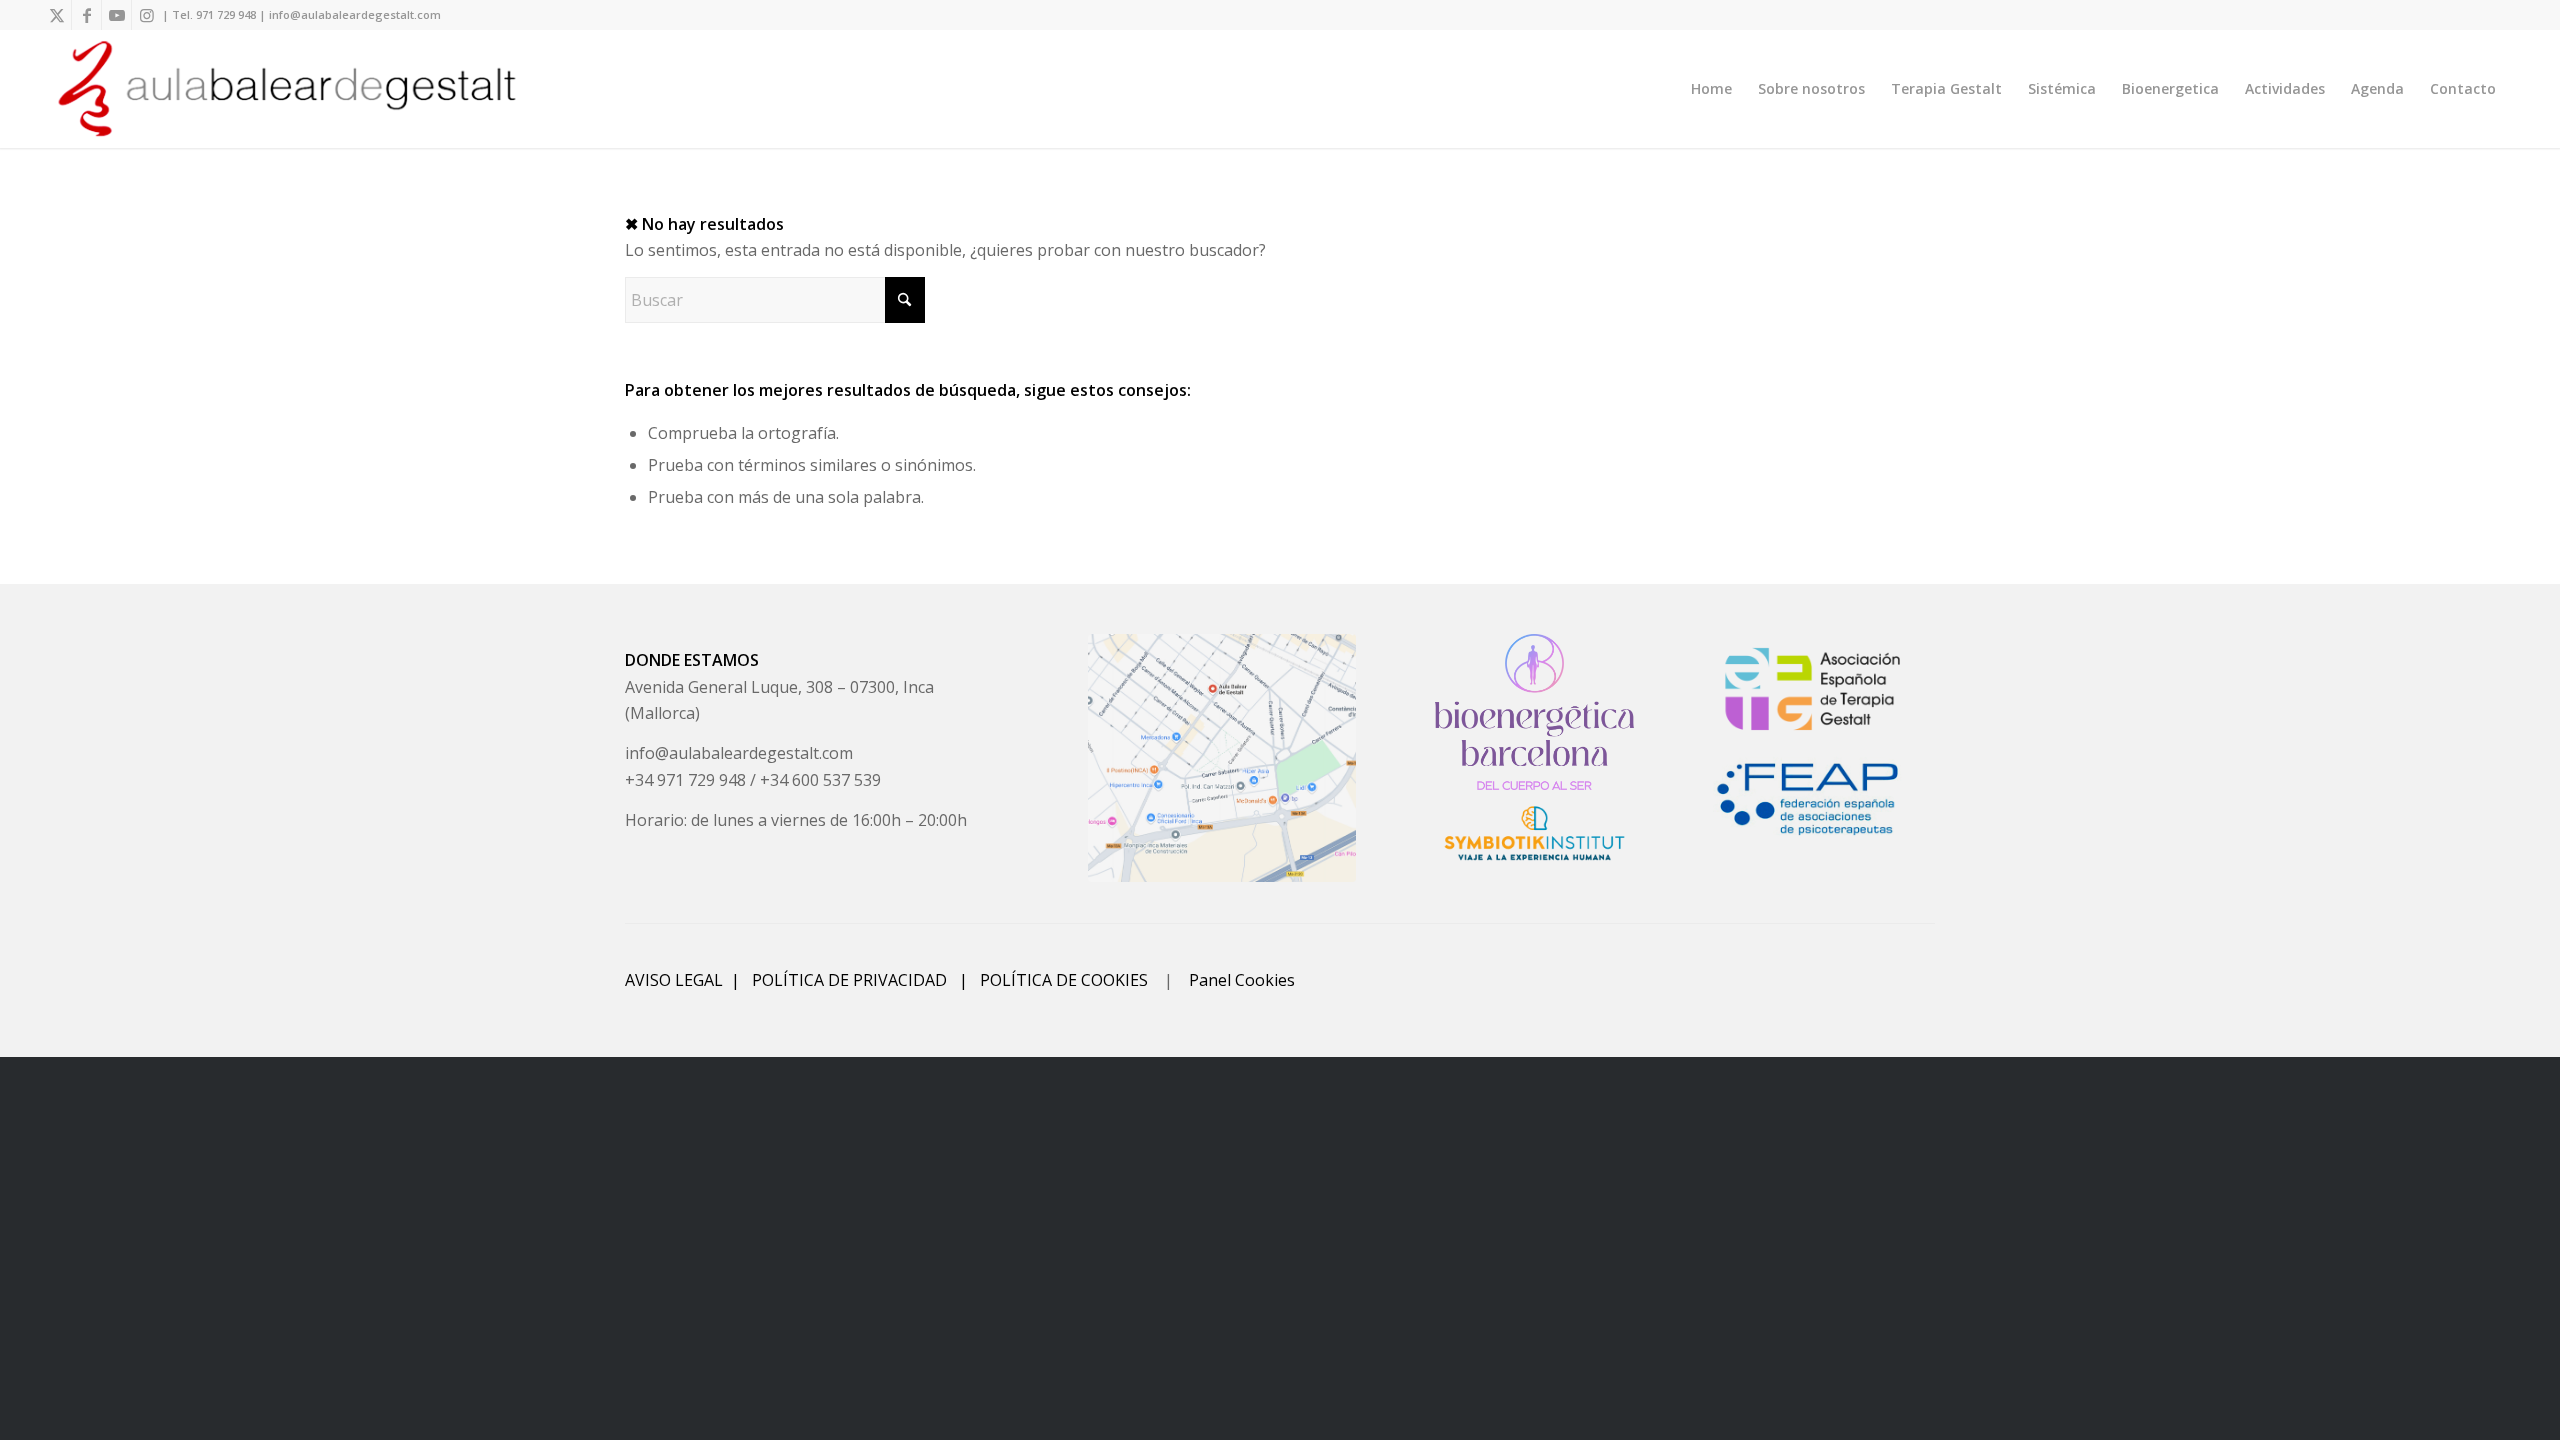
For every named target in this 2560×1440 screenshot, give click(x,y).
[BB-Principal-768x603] (1534, 712)
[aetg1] (1812, 689)
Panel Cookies (1242, 980)
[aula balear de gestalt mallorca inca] (1222, 758)
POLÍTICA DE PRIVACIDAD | (866, 980)
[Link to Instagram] (147, 15)
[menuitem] (1711, 89)
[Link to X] (56, 15)
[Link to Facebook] (86, 15)
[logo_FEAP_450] (1812, 798)
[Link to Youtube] (116, 15)
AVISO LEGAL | (688, 980)
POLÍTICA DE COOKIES (1064, 980)
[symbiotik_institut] (1534, 833)
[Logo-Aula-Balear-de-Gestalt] (287, 89)
